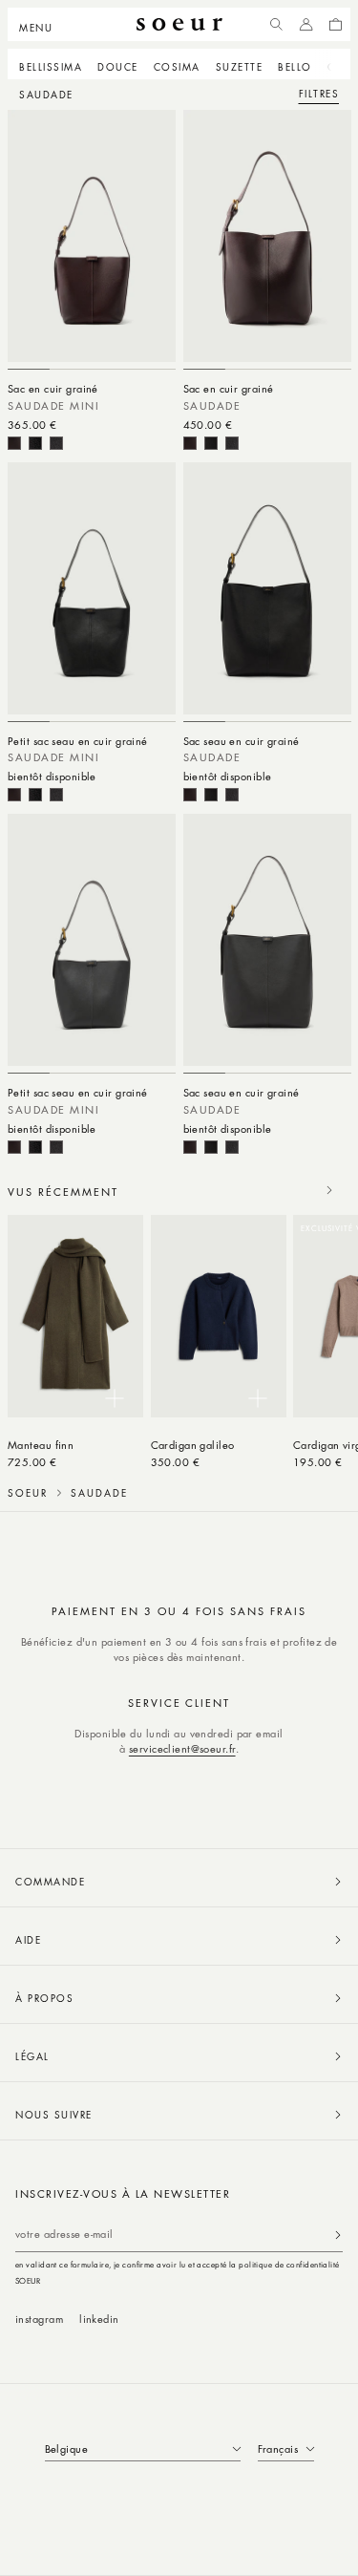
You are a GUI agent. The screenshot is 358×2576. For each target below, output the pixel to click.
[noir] (35, 443)
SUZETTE (240, 66)
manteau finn (41, 1445)
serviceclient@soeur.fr (182, 1748)
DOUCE (118, 66)
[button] (42, 25)
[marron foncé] (14, 443)
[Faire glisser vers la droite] (329, 1190)
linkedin (99, 2319)
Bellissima (51, 66)
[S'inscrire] (338, 2235)
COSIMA (177, 66)
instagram (39, 2319)
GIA (338, 66)
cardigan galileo (193, 1445)
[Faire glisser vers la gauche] (287, 1190)
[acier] (56, 443)
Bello (295, 66)
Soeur (28, 1493)
